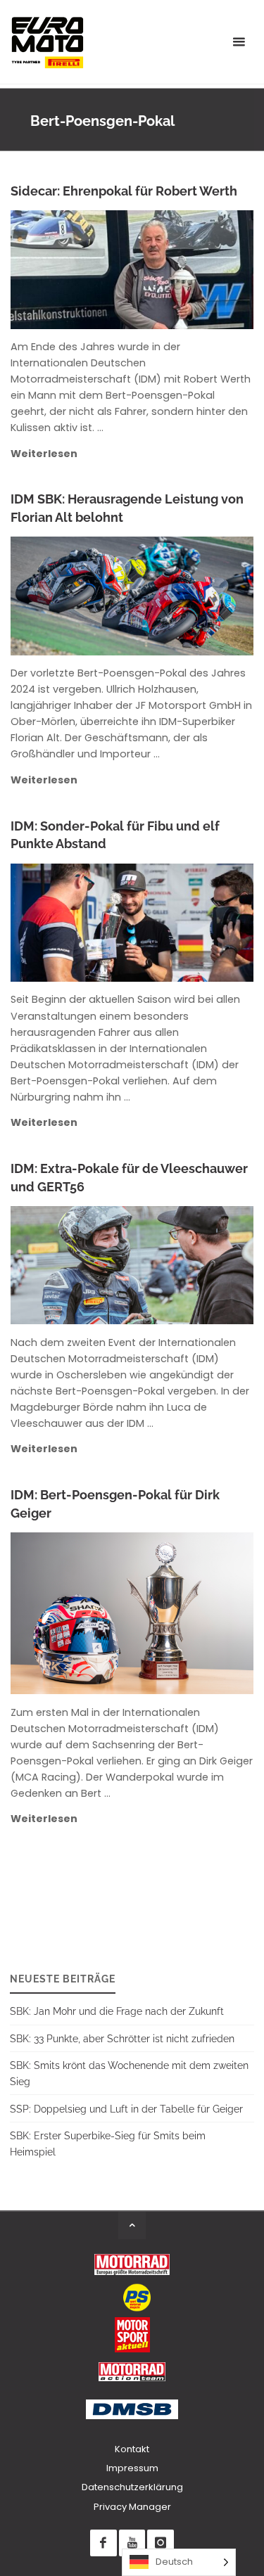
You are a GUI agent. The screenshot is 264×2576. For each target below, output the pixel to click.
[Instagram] (160, 2543)
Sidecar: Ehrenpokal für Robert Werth (124, 191)
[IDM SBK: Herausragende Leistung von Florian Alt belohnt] (192, 596)
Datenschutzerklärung (132, 2487)
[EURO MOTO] (47, 42)
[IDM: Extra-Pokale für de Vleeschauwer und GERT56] (189, 1265)
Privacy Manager (132, 2507)
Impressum (132, 2468)
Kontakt (132, 2449)
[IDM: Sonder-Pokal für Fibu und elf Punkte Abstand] (191, 923)
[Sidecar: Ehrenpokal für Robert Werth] (189, 269)
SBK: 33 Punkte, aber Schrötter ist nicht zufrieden (122, 2038)
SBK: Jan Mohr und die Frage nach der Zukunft (117, 2011)
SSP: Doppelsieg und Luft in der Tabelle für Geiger (126, 2109)
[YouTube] (132, 2543)
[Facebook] (103, 2543)
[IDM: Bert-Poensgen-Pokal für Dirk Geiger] (189, 1613)
